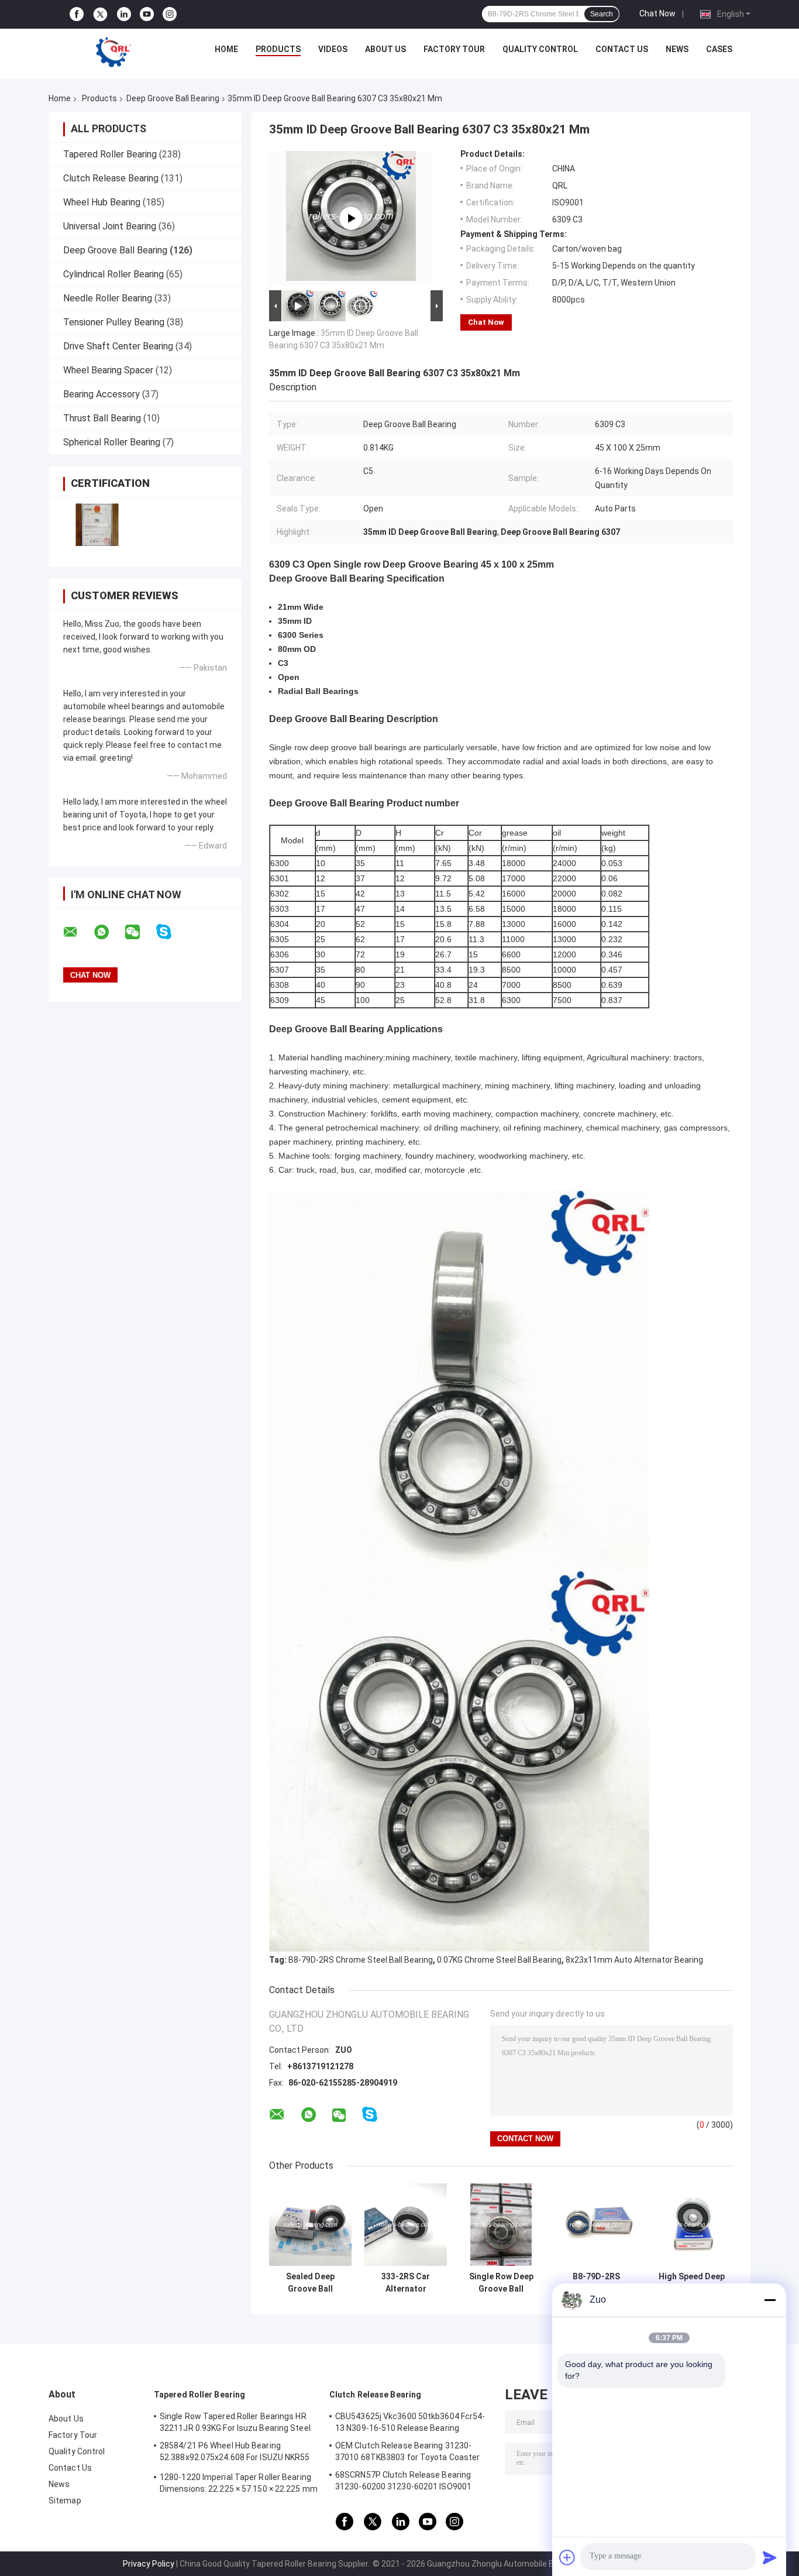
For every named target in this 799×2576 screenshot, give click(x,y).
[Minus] (770, 2300)
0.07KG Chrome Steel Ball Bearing (499, 1960)
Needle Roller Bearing (108, 298)
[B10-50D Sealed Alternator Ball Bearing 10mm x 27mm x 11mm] (351, 218)
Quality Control (540, 49)
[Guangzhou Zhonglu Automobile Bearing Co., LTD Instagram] (170, 14)
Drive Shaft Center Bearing (118, 346)
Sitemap (65, 2501)
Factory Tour (454, 49)
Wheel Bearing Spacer (108, 370)
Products (278, 49)
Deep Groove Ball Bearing (173, 98)
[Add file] (567, 2557)
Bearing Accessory (101, 394)
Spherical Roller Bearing (112, 442)
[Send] (770, 2557)
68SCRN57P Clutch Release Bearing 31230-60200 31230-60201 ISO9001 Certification (403, 2482)
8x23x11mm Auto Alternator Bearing (634, 1960)
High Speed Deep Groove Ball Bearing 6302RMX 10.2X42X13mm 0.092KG (692, 2283)
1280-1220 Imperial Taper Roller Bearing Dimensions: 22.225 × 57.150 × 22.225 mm (239, 2483)
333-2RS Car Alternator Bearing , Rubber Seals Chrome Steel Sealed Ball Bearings (406, 2283)
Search (602, 14)
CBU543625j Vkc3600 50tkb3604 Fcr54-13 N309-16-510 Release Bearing (410, 2422)
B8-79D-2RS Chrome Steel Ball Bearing (361, 1960)
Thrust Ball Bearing (102, 418)
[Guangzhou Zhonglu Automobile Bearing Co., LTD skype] (171, 932)
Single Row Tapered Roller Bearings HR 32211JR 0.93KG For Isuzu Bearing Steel (235, 2422)
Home (226, 49)
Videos (333, 49)
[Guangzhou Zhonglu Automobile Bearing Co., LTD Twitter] (100, 15)
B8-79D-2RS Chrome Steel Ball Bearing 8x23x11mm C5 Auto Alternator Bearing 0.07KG (596, 2283)
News (677, 49)
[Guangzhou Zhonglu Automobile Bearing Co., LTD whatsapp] (109, 932)
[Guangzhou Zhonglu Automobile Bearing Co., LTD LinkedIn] (124, 14)
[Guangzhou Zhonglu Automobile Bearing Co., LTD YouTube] (147, 14)
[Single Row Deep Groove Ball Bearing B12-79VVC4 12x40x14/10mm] (501, 2225)
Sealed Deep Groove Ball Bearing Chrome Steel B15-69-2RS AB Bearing (310, 2283)
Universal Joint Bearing (110, 226)
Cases (719, 49)
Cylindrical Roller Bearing (113, 274)
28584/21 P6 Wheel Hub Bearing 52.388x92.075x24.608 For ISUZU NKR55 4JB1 (235, 2453)
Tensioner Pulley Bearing (114, 322)
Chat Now (657, 13)
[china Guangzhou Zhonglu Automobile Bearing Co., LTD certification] (97, 525)
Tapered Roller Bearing (110, 154)
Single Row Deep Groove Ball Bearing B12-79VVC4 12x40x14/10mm (501, 2283)
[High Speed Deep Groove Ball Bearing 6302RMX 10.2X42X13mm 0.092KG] (692, 2225)
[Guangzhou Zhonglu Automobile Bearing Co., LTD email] (78, 932)
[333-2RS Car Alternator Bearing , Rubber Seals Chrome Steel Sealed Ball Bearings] (406, 2225)
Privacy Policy (149, 2564)
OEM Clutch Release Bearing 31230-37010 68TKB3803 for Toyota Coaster (407, 2451)
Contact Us (622, 49)
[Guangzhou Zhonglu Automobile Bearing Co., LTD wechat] (140, 932)
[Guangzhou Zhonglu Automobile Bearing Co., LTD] (113, 52)
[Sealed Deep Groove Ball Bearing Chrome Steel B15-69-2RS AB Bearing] (310, 2225)
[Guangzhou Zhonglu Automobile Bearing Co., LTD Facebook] (77, 14)
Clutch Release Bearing (111, 178)
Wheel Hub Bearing (102, 202)
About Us (385, 49)
